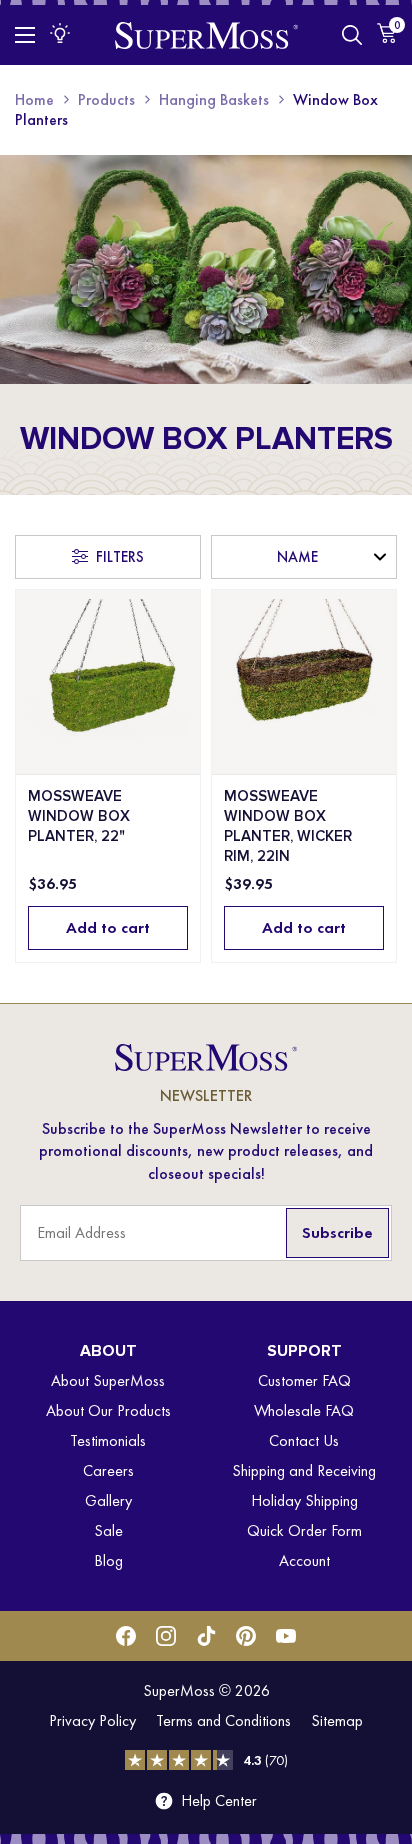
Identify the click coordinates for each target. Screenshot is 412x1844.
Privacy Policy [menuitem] (92, 1720)
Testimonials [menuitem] (108, 1440)
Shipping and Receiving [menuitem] (304, 1470)
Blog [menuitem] (108, 1560)
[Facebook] (126, 1636)
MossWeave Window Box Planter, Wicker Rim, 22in (288, 826)
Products (106, 99)
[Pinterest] (246, 1636)
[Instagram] (166, 1636)
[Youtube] (286, 1636)
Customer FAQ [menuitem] (304, 1380)
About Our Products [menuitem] (108, 1410)
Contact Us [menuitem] (304, 1440)
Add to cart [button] (108, 927)
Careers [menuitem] (108, 1470)
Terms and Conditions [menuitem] (223, 1720)
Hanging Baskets (214, 99)
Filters (120, 557)
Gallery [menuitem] (108, 1500)
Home (34, 99)
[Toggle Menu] (25, 35)
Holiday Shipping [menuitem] (304, 1500)
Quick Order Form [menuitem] (304, 1530)
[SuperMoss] (206, 34)
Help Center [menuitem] (219, 1801)
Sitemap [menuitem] (337, 1720)
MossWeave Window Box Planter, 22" (79, 816)
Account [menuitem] (304, 1560)
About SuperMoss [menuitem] (108, 1380)
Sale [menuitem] (108, 1530)
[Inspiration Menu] (60, 33)
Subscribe (337, 1232)
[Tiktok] (206, 1636)
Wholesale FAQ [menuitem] (304, 1410)
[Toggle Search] (352, 35)
